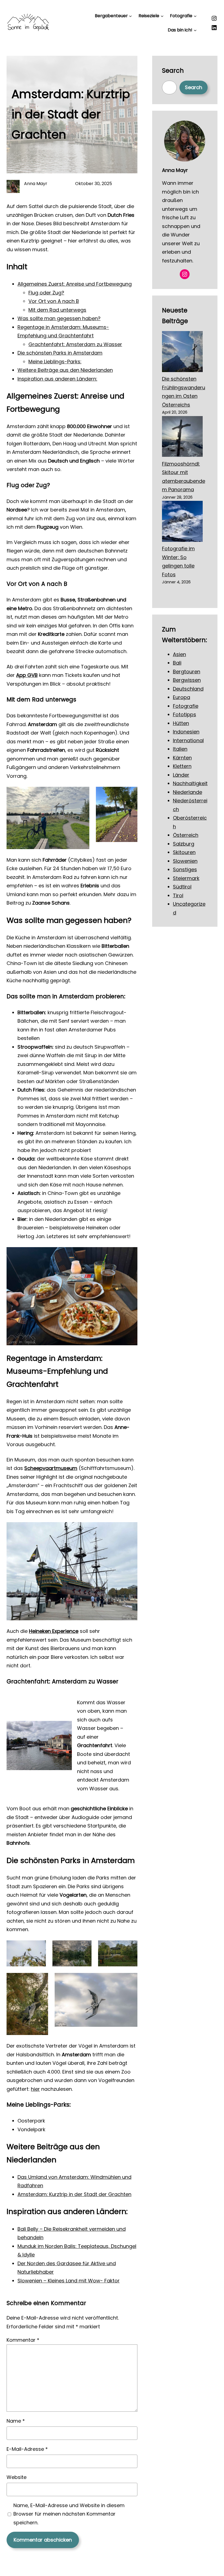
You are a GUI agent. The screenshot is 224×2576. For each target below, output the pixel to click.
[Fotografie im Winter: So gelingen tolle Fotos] (182, 523)
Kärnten (182, 758)
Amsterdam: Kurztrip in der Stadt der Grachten (74, 2194)
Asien (179, 654)
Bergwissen (187, 680)
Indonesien (186, 732)
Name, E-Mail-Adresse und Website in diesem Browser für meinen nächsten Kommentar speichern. (69, 2514)
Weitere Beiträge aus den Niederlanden (65, 370)
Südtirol (182, 887)
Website (17, 2477)
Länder (181, 775)
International (188, 740)
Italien (180, 749)
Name (16, 2421)
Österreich (186, 835)
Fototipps (185, 714)
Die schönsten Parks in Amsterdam (60, 353)
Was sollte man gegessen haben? (59, 318)
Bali (177, 663)
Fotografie (186, 706)
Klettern (182, 766)
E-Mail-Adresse (27, 2449)
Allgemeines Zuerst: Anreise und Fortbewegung (75, 284)
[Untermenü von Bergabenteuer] (130, 16)
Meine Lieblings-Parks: (55, 362)
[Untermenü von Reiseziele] (162, 16)
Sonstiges (185, 869)
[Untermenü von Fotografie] (195, 16)
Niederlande (188, 792)
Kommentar (23, 2340)
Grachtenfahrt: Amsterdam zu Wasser (75, 344)
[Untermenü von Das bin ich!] (195, 30)
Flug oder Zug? (46, 293)
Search (194, 87)
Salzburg (184, 844)
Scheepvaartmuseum (51, 1468)
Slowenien (185, 861)
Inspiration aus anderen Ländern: (57, 379)
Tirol (178, 895)
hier (35, 2089)
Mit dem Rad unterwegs (57, 310)
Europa (182, 697)
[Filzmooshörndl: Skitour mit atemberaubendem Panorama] (182, 438)
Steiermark (186, 878)
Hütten (181, 723)
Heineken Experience (54, 1631)
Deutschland (188, 689)
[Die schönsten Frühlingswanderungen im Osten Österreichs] (182, 353)
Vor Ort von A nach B (54, 301)
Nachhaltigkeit (190, 783)
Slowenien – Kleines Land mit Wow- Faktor (69, 2281)
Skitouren (184, 852)
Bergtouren (187, 672)
